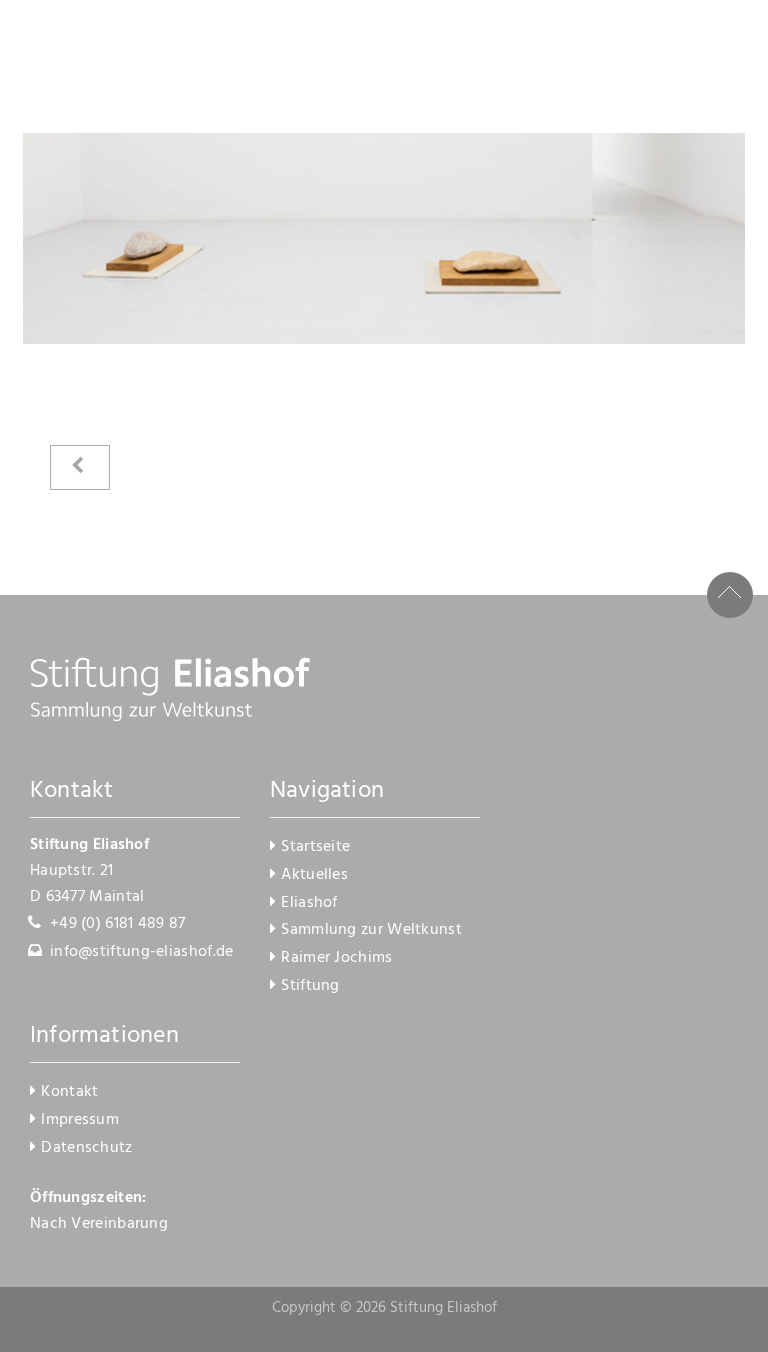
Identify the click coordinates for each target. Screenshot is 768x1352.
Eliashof (309, 903)
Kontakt (69, 1092)
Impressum (80, 1120)
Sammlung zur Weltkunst (371, 930)
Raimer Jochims (336, 958)
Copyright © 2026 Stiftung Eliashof (384, 1308)
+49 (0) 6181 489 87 (118, 924)
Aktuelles (314, 875)
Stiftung (310, 986)
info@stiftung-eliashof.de (142, 952)
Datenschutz (86, 1148)
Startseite (315, 847)
